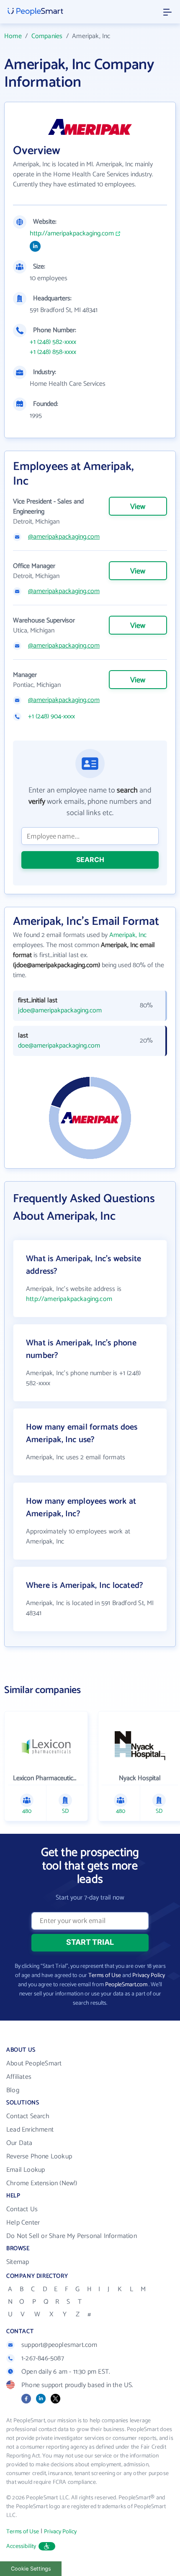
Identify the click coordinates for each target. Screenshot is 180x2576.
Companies (47, 36)
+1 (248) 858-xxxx (53, 352)
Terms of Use (105, 1976)
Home (13, 36)
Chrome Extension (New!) (42, 2183)
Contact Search (28, 2116)
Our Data (19, 2143)
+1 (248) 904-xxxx (51, 717)
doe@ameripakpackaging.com (59, 1046)
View (138, 507)
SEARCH (90, 860)
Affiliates (19, 2077)
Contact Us (22, 2209)
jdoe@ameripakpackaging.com (60, 1011)
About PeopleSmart (34, 2064)
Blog (13, 2090)
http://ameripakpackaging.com (72, 234)
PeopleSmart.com (126, 1985)
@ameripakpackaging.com (64, 537)
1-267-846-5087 (43, 2358)
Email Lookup (26, 2170)
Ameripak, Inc (128, 935)
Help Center (23, 2223)
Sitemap (18, 2262)
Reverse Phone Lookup (39, 2157)
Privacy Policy (149, 1976)
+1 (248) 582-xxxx (53, 342)
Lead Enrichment (30, 2130)
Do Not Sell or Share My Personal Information (72, 2236)
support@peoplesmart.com (59, 2345)
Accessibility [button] (21, 2546)
